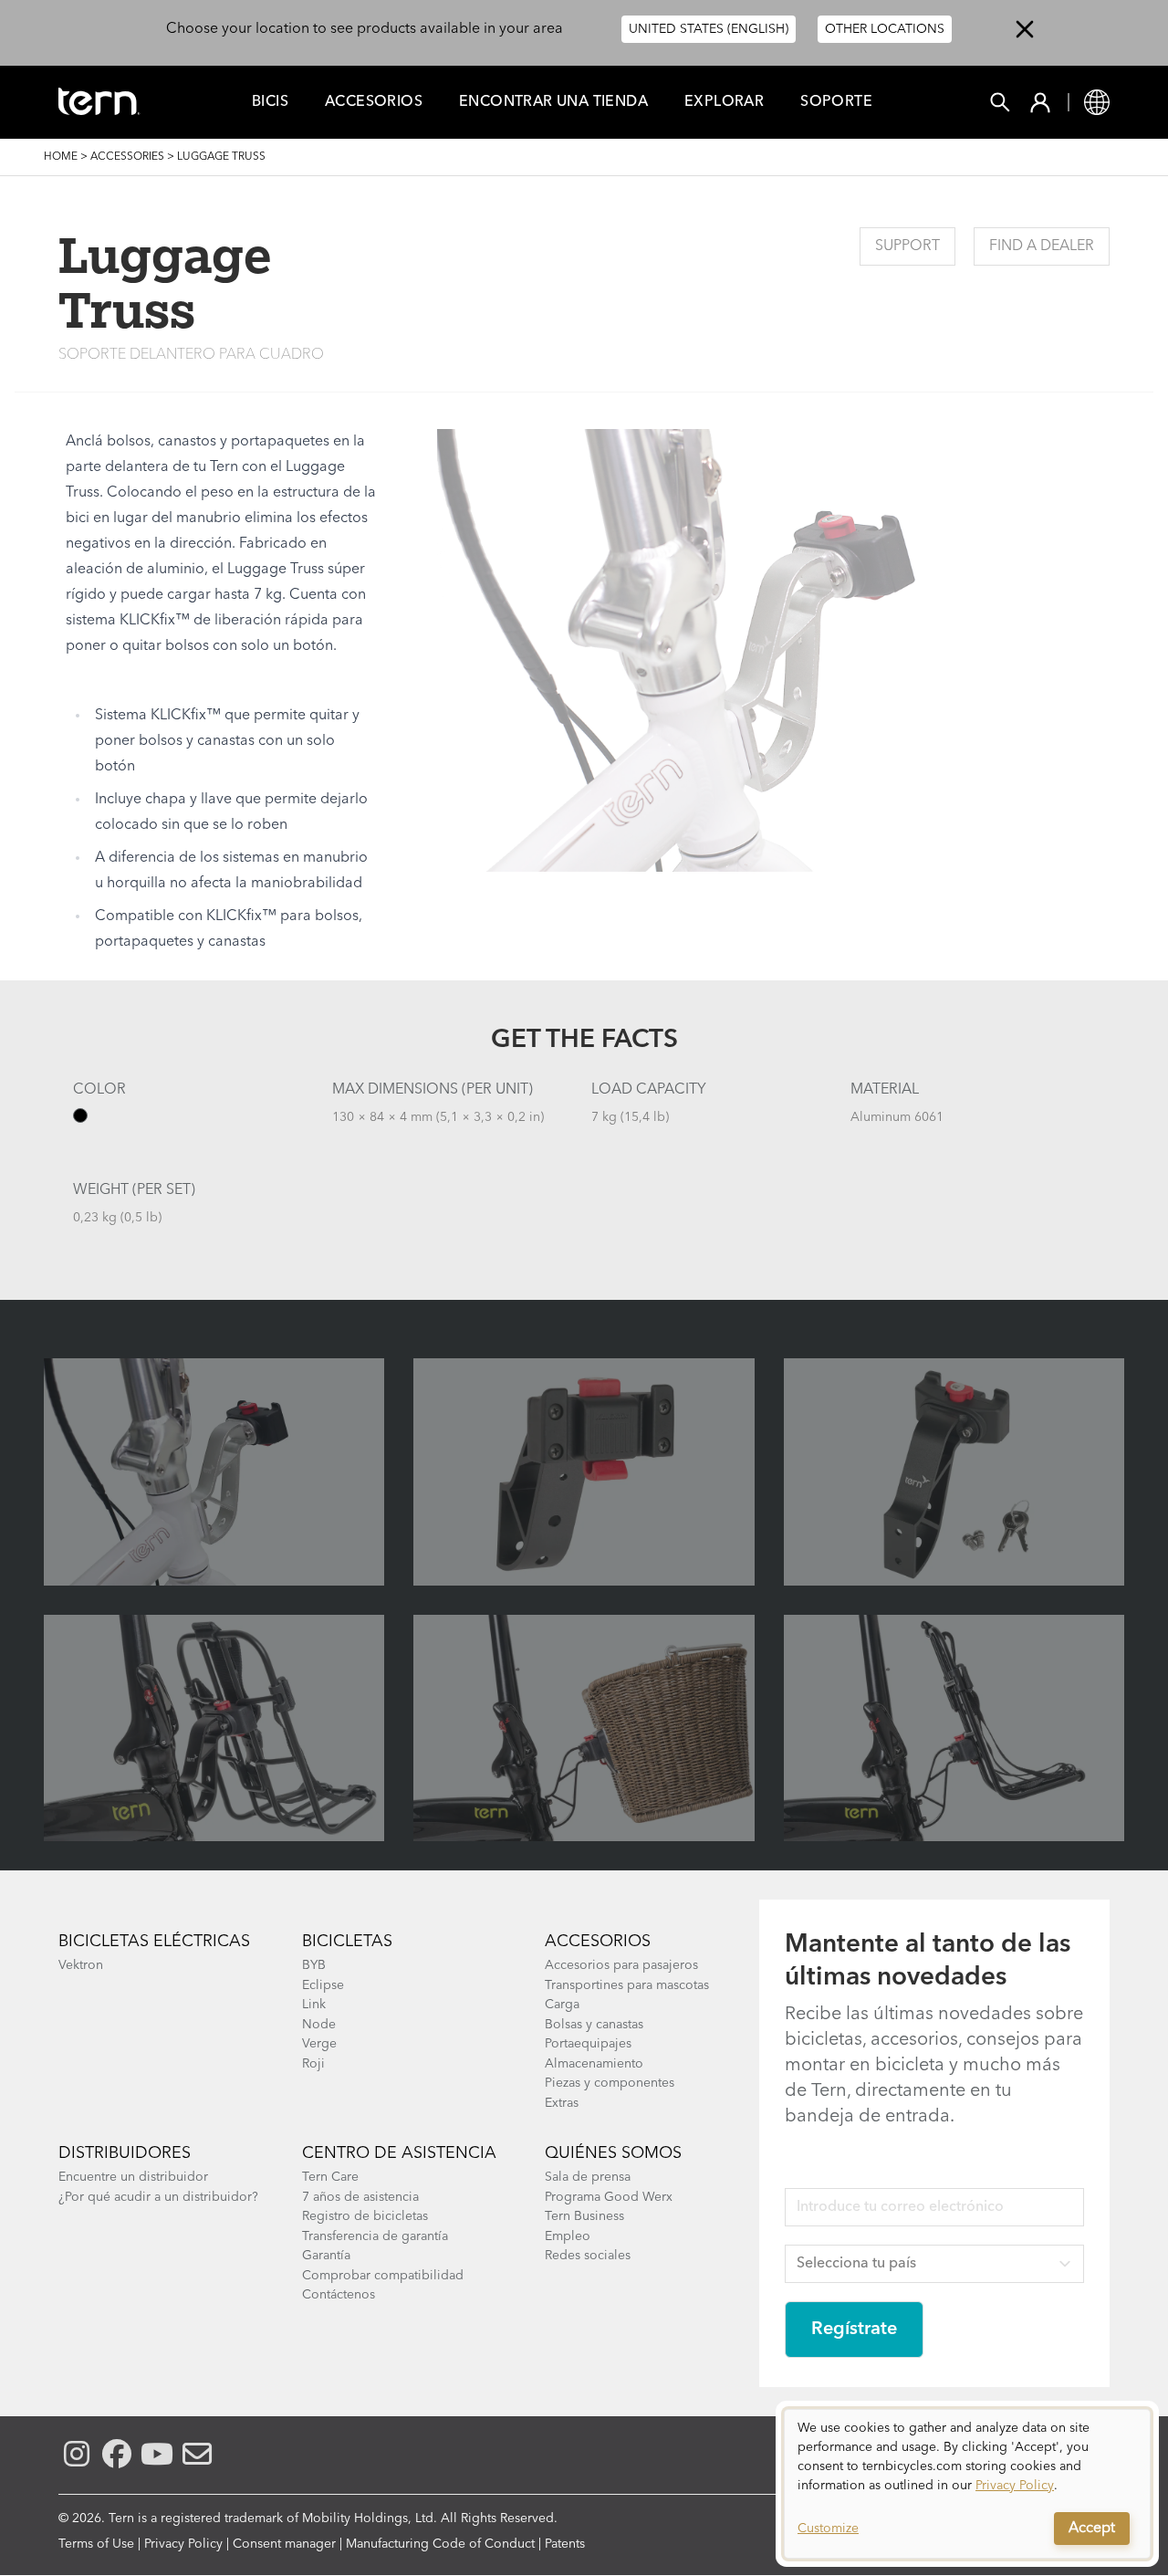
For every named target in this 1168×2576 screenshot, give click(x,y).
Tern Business (584, 2216)
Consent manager (284, 2544)
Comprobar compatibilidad (383, 2276)
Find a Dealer (1042, 246)
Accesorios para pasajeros (621, 1965)
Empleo (568, 2236)
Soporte (836, 102)
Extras (562, 2103)
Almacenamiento (594, 2064)
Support (907, 246)
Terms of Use (96, 2544)
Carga (562, 2005)
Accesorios (374, 102)
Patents (565, 2544)
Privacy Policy (183, 2544)
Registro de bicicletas (365, 2216)
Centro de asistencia (399, 2153)
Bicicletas (347, 1942)
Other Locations (885, 29)
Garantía (326, 2256)
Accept (1092, 2529)
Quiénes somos (613, 2153)
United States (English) (709, 29)
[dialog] (967, 2484)
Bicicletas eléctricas (154, 1942)
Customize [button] (828, 2529)
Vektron (81, 1965)
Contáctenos (339, 2295)
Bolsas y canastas (594, 2025)
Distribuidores (125, 2153)
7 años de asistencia (360, 2197)
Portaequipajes (588, 2044)
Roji (313, 2064)
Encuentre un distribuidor (133, 2177)
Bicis (270, 102)
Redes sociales (588, 2256)
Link (314, 2005)
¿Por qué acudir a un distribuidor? (158, 2197)
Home (61, 157)
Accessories (127, 157)
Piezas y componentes (610, 2083)
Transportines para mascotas (627, 1985)
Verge (319, 2044)
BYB (314, 1965)
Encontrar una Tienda (553, 102)
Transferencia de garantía (375, 2236)
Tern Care (330, 2177)
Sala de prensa (588, 2177)
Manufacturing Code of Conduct (440, 2544)
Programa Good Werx (609, 2197)
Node (319, 2025)
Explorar (724, 102)
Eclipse (323, 1985)
